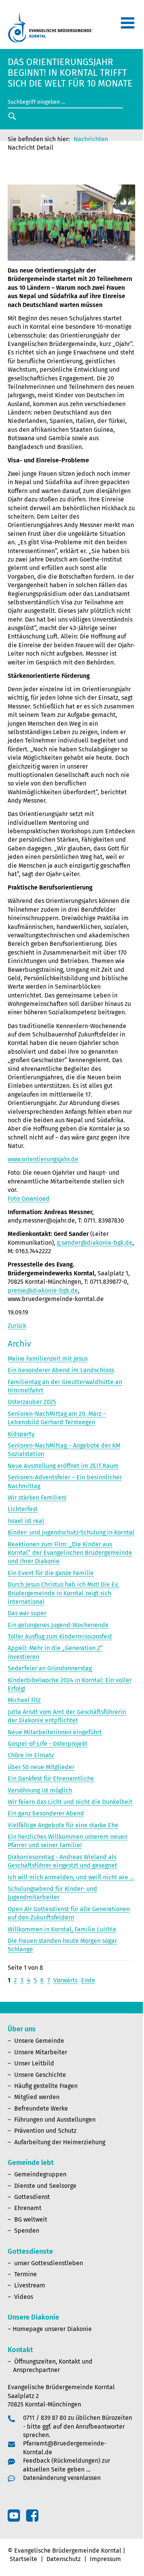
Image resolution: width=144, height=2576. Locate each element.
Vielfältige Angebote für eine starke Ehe (63, 1825)
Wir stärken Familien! (37, 1498)
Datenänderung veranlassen (62, 2478)
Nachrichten (91, 139)
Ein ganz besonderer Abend (46, 1813)
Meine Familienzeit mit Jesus (48, 1359)
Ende (88, 1980)
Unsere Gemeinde (39, 2041)
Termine (26, 2274)
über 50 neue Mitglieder (41, 1767)
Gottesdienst (32, 2197)
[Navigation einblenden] (127, 26)
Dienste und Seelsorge (45, 2186)
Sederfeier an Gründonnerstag (50, 1668)
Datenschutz (64, 2559)
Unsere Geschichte (40, 2075)
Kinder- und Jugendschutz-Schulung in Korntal (71, 1532)
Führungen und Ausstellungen (55, 2120)
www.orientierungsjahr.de (43, 1159)
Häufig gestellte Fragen (46, 2086)
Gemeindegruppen (40, 2174)
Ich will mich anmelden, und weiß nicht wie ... (71, 1877)
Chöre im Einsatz (31, 1755)
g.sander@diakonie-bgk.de (95, 1243)
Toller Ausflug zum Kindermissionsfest (60, 1637)
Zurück (17, 1326)
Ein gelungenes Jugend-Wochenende (58, 1625)
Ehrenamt (28, 2208)
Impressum (105, 2559)
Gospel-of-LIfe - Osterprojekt (48, 1744)
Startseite (23, 2559)
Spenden (27, 2231)
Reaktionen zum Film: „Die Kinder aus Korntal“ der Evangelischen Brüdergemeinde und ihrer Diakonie (70, 1553)
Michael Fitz (24, 1700)
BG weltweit (31, 2219)
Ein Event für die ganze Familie (51, 1573)
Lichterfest (23, 1509)
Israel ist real (26, 1521)
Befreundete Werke (41, 2108)
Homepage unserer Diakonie (52, 2329)
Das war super (27, 1613)
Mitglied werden (37, 2097)
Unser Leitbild (34, 2063)
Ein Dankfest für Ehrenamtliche (51, 1779)
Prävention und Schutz (45, 2131)
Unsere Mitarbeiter (41, 2052)
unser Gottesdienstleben (49, 2263)
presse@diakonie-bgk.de (43, 1290)
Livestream (30, 2285)
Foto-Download (29, 1199)
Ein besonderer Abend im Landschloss (61, 1370)
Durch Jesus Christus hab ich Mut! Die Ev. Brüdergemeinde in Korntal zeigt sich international (63, 1593)
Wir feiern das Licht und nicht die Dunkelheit (70, 1802)
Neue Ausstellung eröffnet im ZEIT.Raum (63, 1466)
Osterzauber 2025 (32, 1402)
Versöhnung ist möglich (40, 1790)
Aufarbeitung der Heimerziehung (60, 2142)
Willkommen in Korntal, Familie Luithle (62, 1929)
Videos (24, 2297)
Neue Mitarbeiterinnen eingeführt (55, 1732)
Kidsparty (21, 1434)
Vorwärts (65, 1980)
